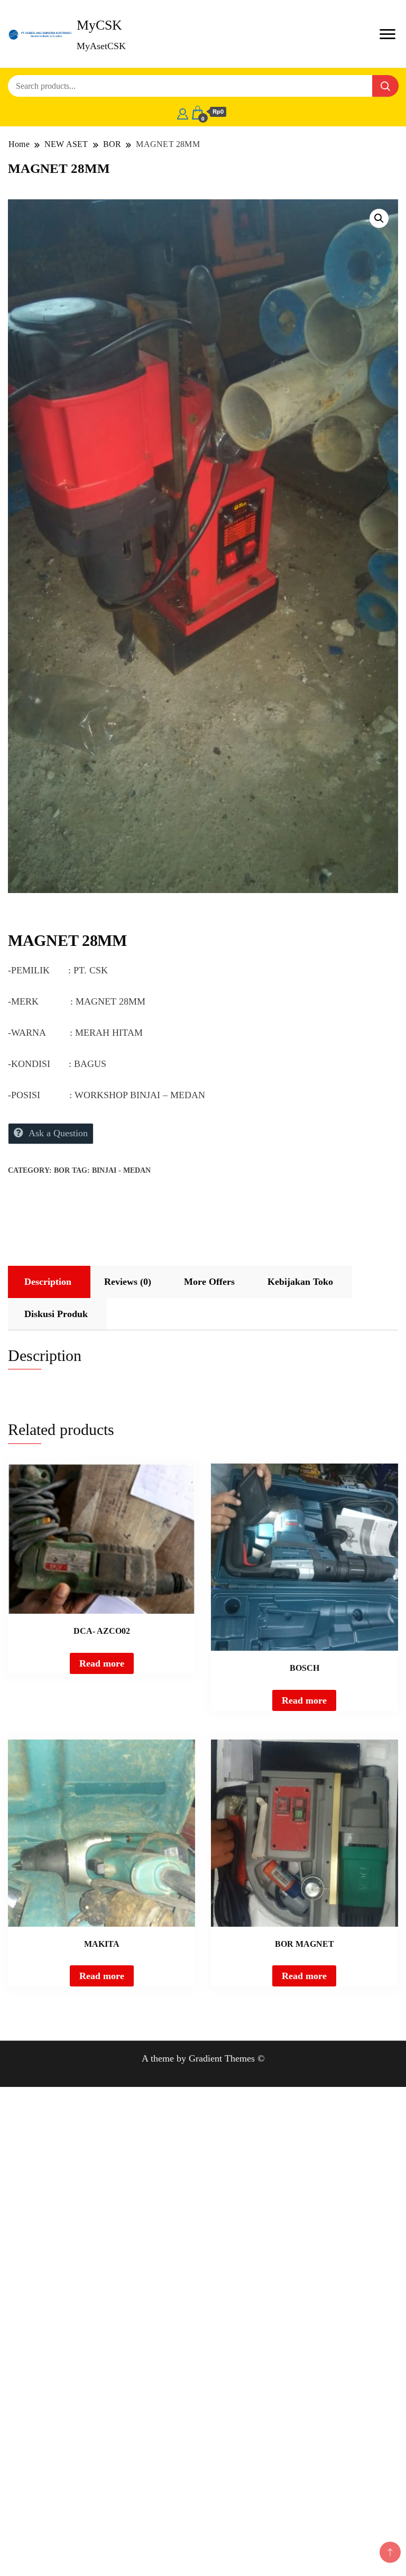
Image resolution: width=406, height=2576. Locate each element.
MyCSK (99, 25)
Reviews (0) (128, 1282)
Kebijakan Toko (300, 1282)
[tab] (48, 1282)
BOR (62, 1170)
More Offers (209, 1282)
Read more (102, 1663)
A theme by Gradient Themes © (203, 2058)
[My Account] (183, 112)
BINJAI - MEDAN (121, 1170)
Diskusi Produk (56, 1314)
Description (48, 1282)
